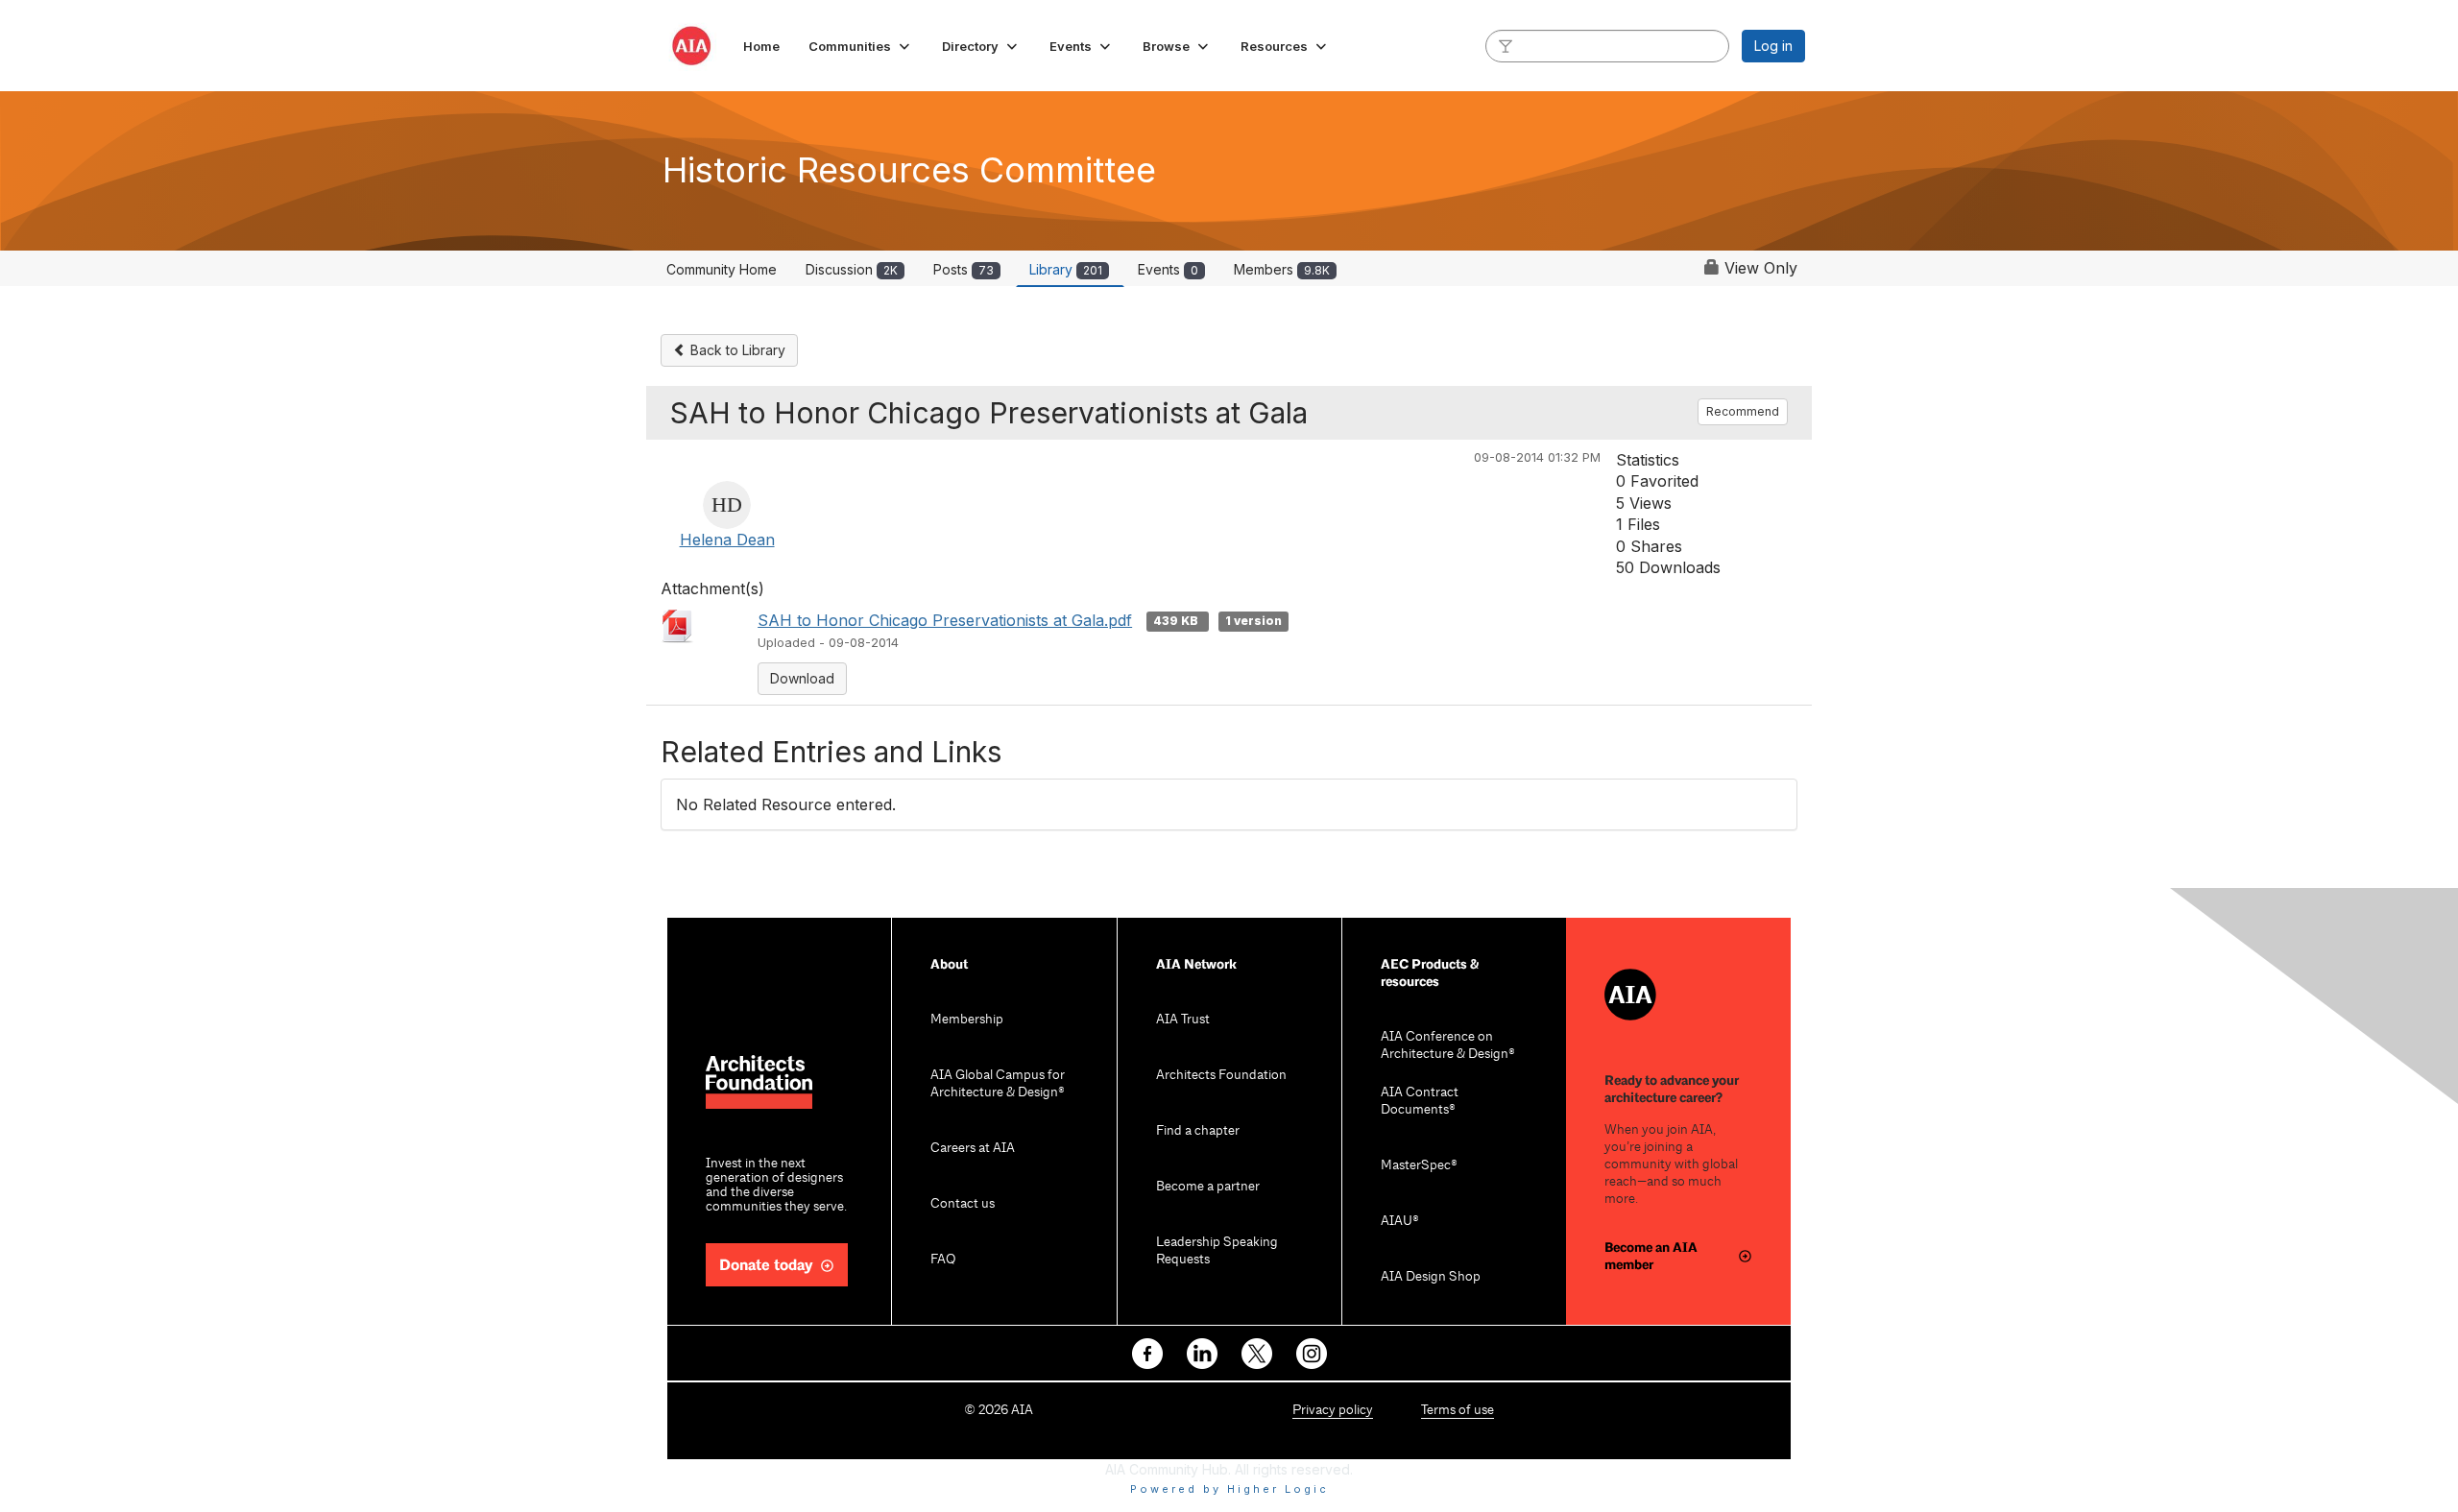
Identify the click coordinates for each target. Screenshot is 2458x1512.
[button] (861, 46)
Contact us (963, 1204)
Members (1282, 269)
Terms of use (1458, 1411)
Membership (967, 1020)
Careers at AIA (973, 1149)
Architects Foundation (1221, 1076)
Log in (1773, 46)
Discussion (852, 269)
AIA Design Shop (1431, 1277)
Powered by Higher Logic (1229, 1489)
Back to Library (736, 350)
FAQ (943, 1260)
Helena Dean (727, 540)
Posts (964, 269)
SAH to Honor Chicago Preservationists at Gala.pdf (945, 620)
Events (1168, 269)
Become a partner (1208, 1187)
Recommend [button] (1743, 411)
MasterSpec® (1419, 1166)
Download (802, 678)
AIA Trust (1183, 1020)
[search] (1506, 45)
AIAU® (1400, 1222)
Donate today (766, 1266)
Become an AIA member (1651, 1256)
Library (1066, 269)
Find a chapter (1198, 1131)
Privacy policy (1333, 1411)
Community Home (722, 269)
